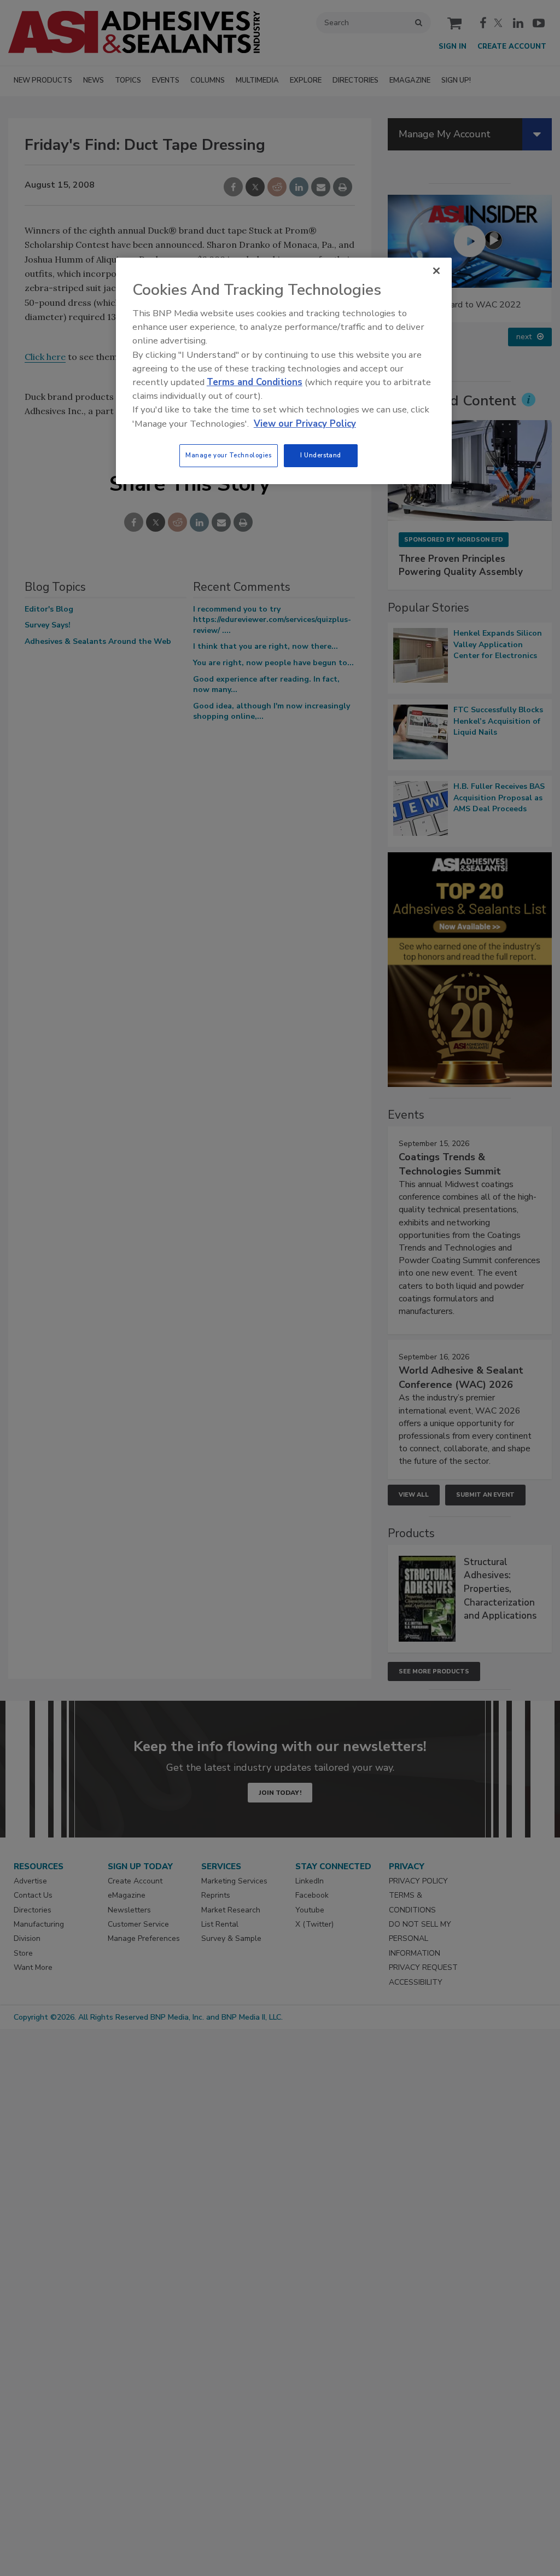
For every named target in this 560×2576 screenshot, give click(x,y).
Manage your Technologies (229, 455)
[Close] (436, 271)
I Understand (321, 455)
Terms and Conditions (255, 382)
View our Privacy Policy (305, 424)
